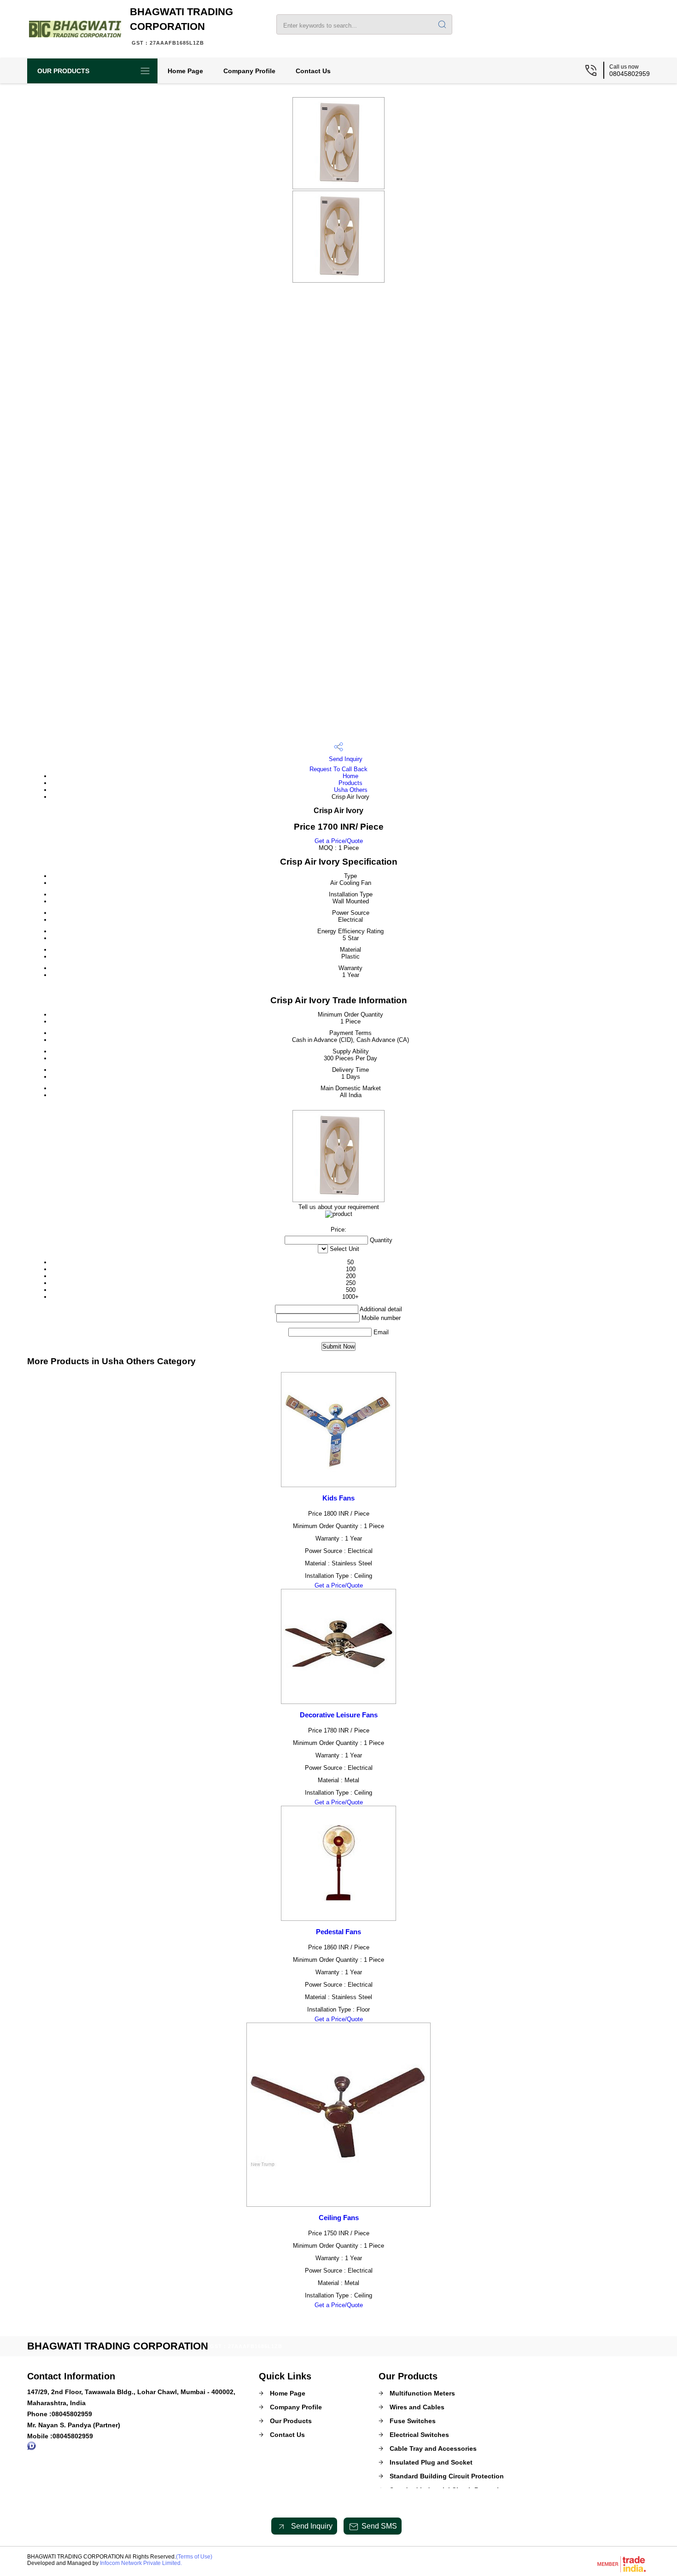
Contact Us (313, 71)
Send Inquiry (345, 759)
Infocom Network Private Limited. (141, 2563)
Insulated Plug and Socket (431, 2462)
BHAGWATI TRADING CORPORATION (181, 26)
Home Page (185, 71)
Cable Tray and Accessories (433, 2448)
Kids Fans (338, 1498)
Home (350, 776)
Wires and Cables (417, 2407)
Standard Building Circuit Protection (447, 2476)
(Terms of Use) (194, 2557)
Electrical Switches (419, 2435)
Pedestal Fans (338, 1932)
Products (350, 783)
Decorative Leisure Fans (339, 1715)
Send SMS (379, 2526)
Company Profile (249, 71)
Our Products (63, 71)
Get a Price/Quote (339, 841)
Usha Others (351, 790)
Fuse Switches (413, 2421)
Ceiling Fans (339, 2218)
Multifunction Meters (422, 2393)
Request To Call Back (338, 769)
